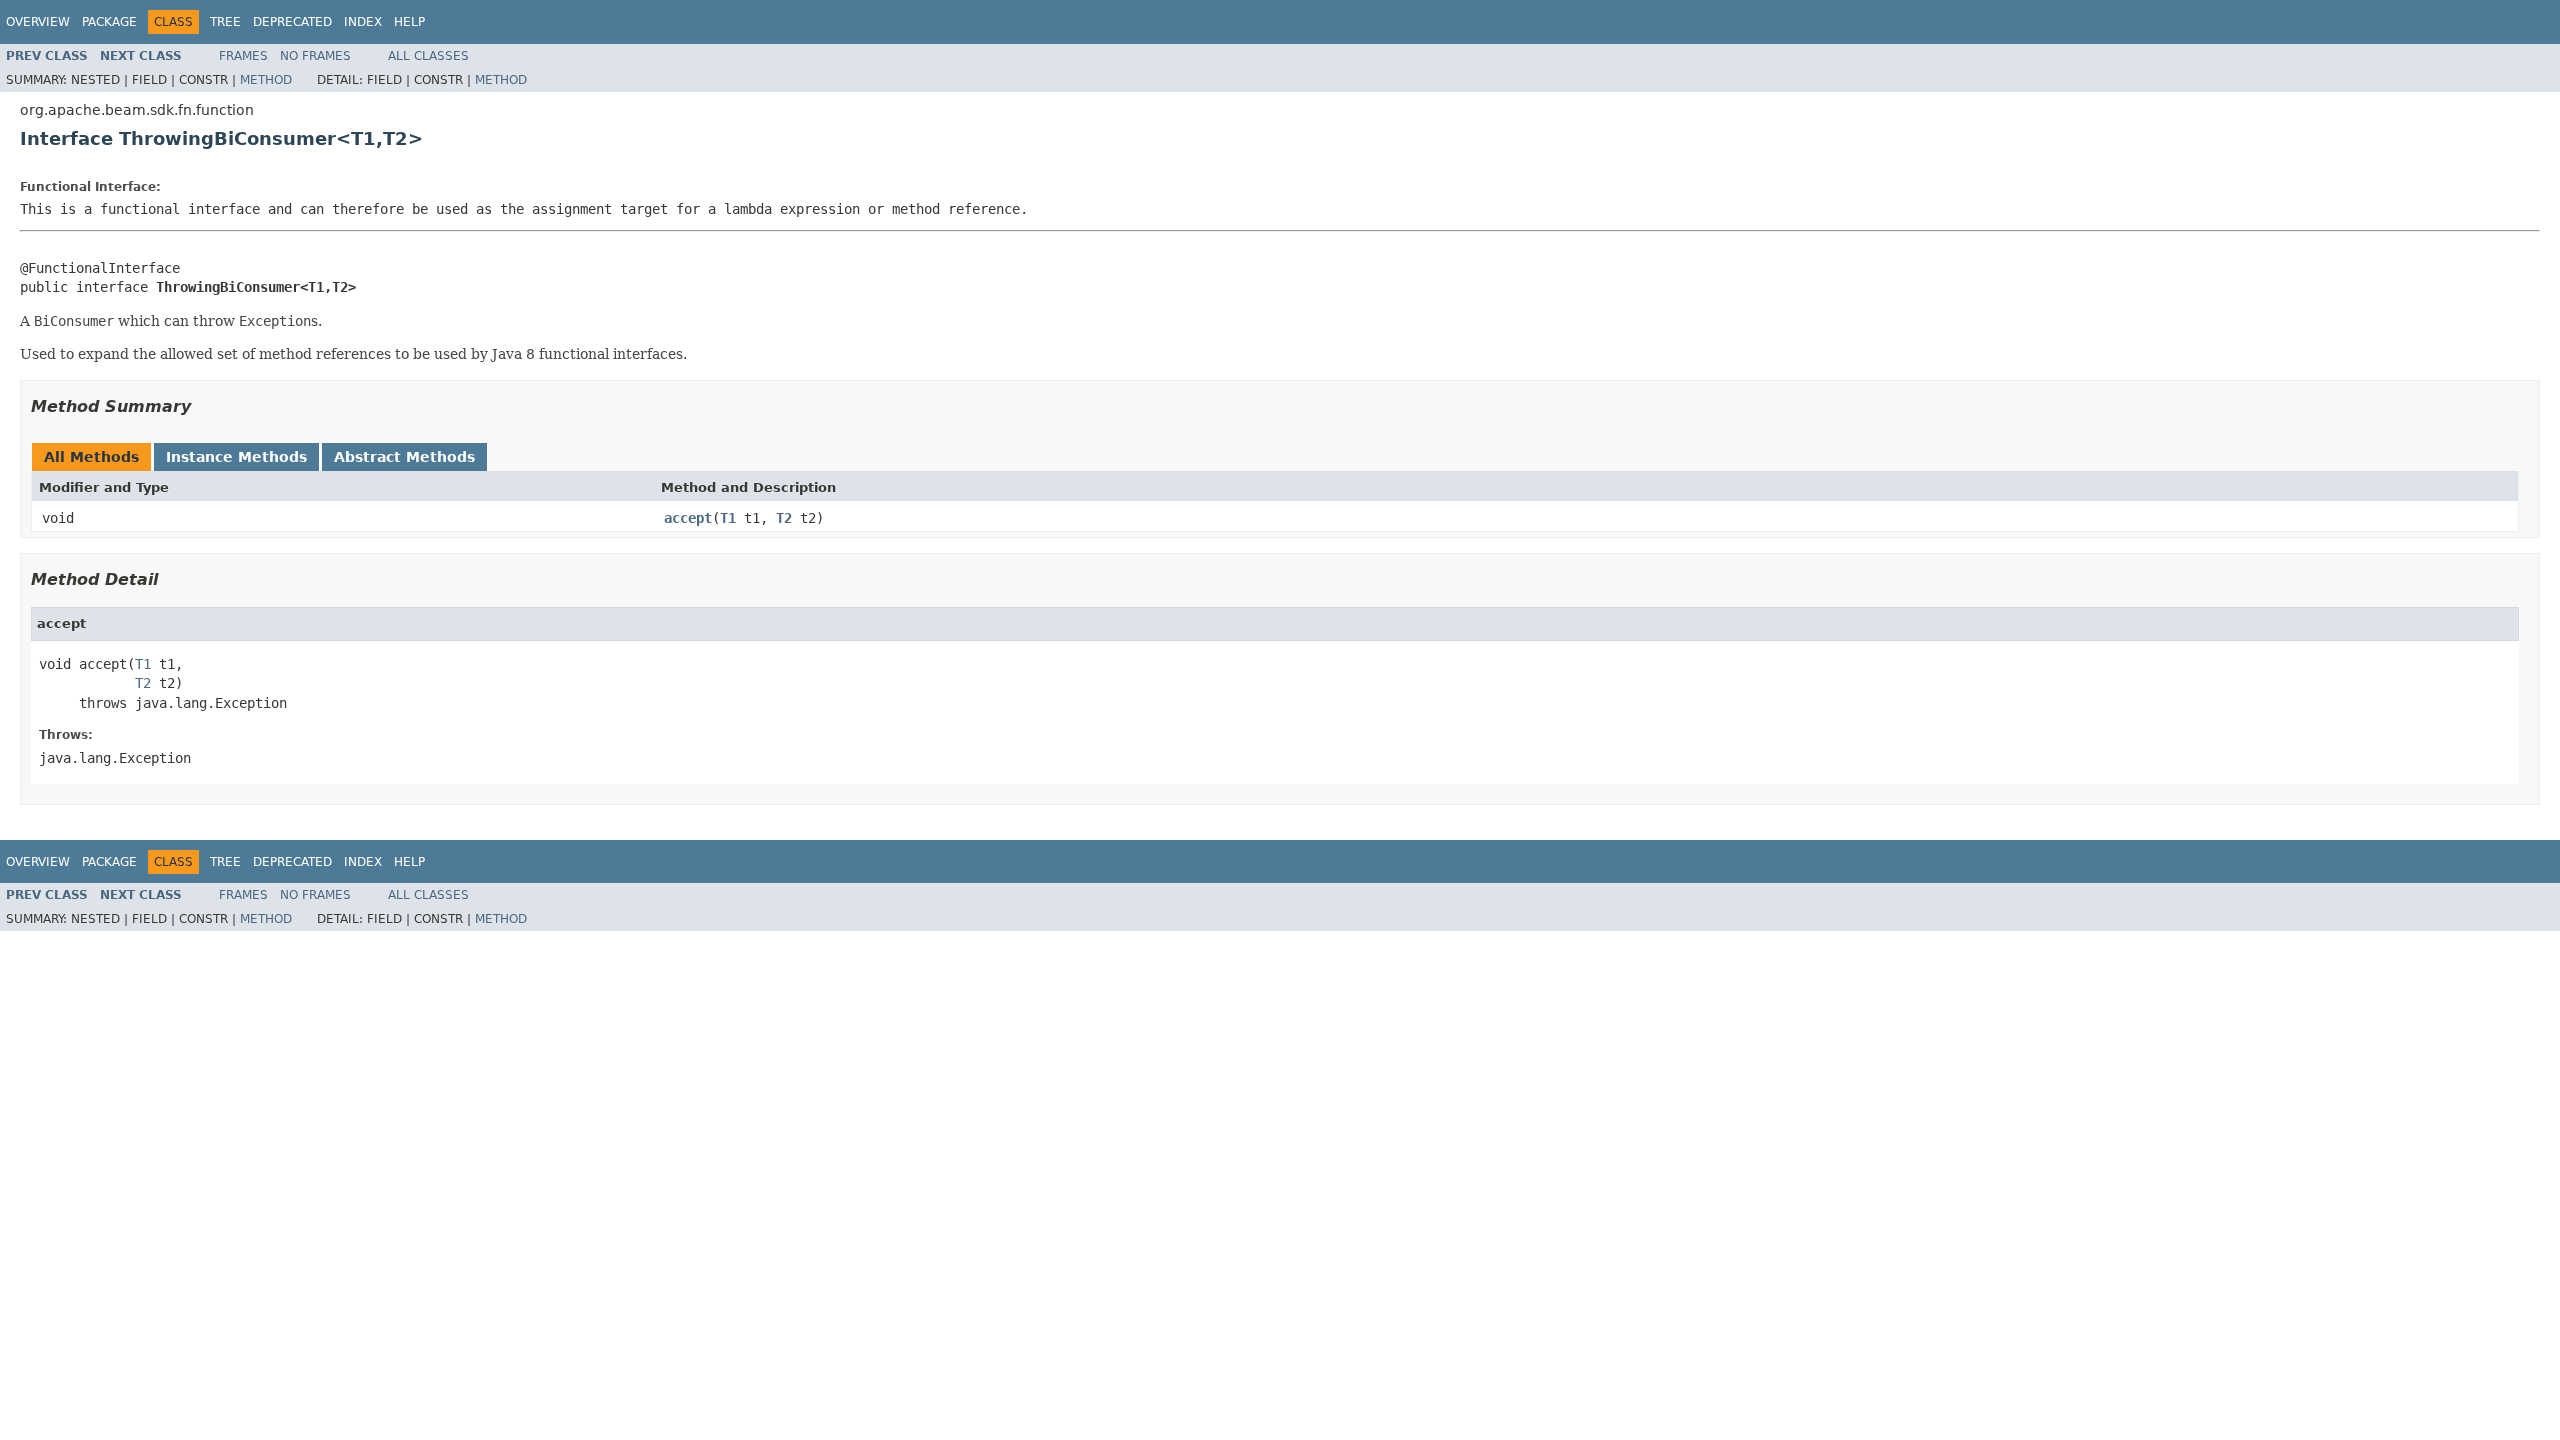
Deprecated (292, 22)
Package (109, 22)
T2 (784, 518)
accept (688, 518)
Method (266, 80)
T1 (728, 518)
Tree (225, 22)
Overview (38, 22)
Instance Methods (236, 457)
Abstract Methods (404, 457)
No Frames (315, 56)
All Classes (428, 56)
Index (363, 22)
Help (409, 22)
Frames (243, 56)
